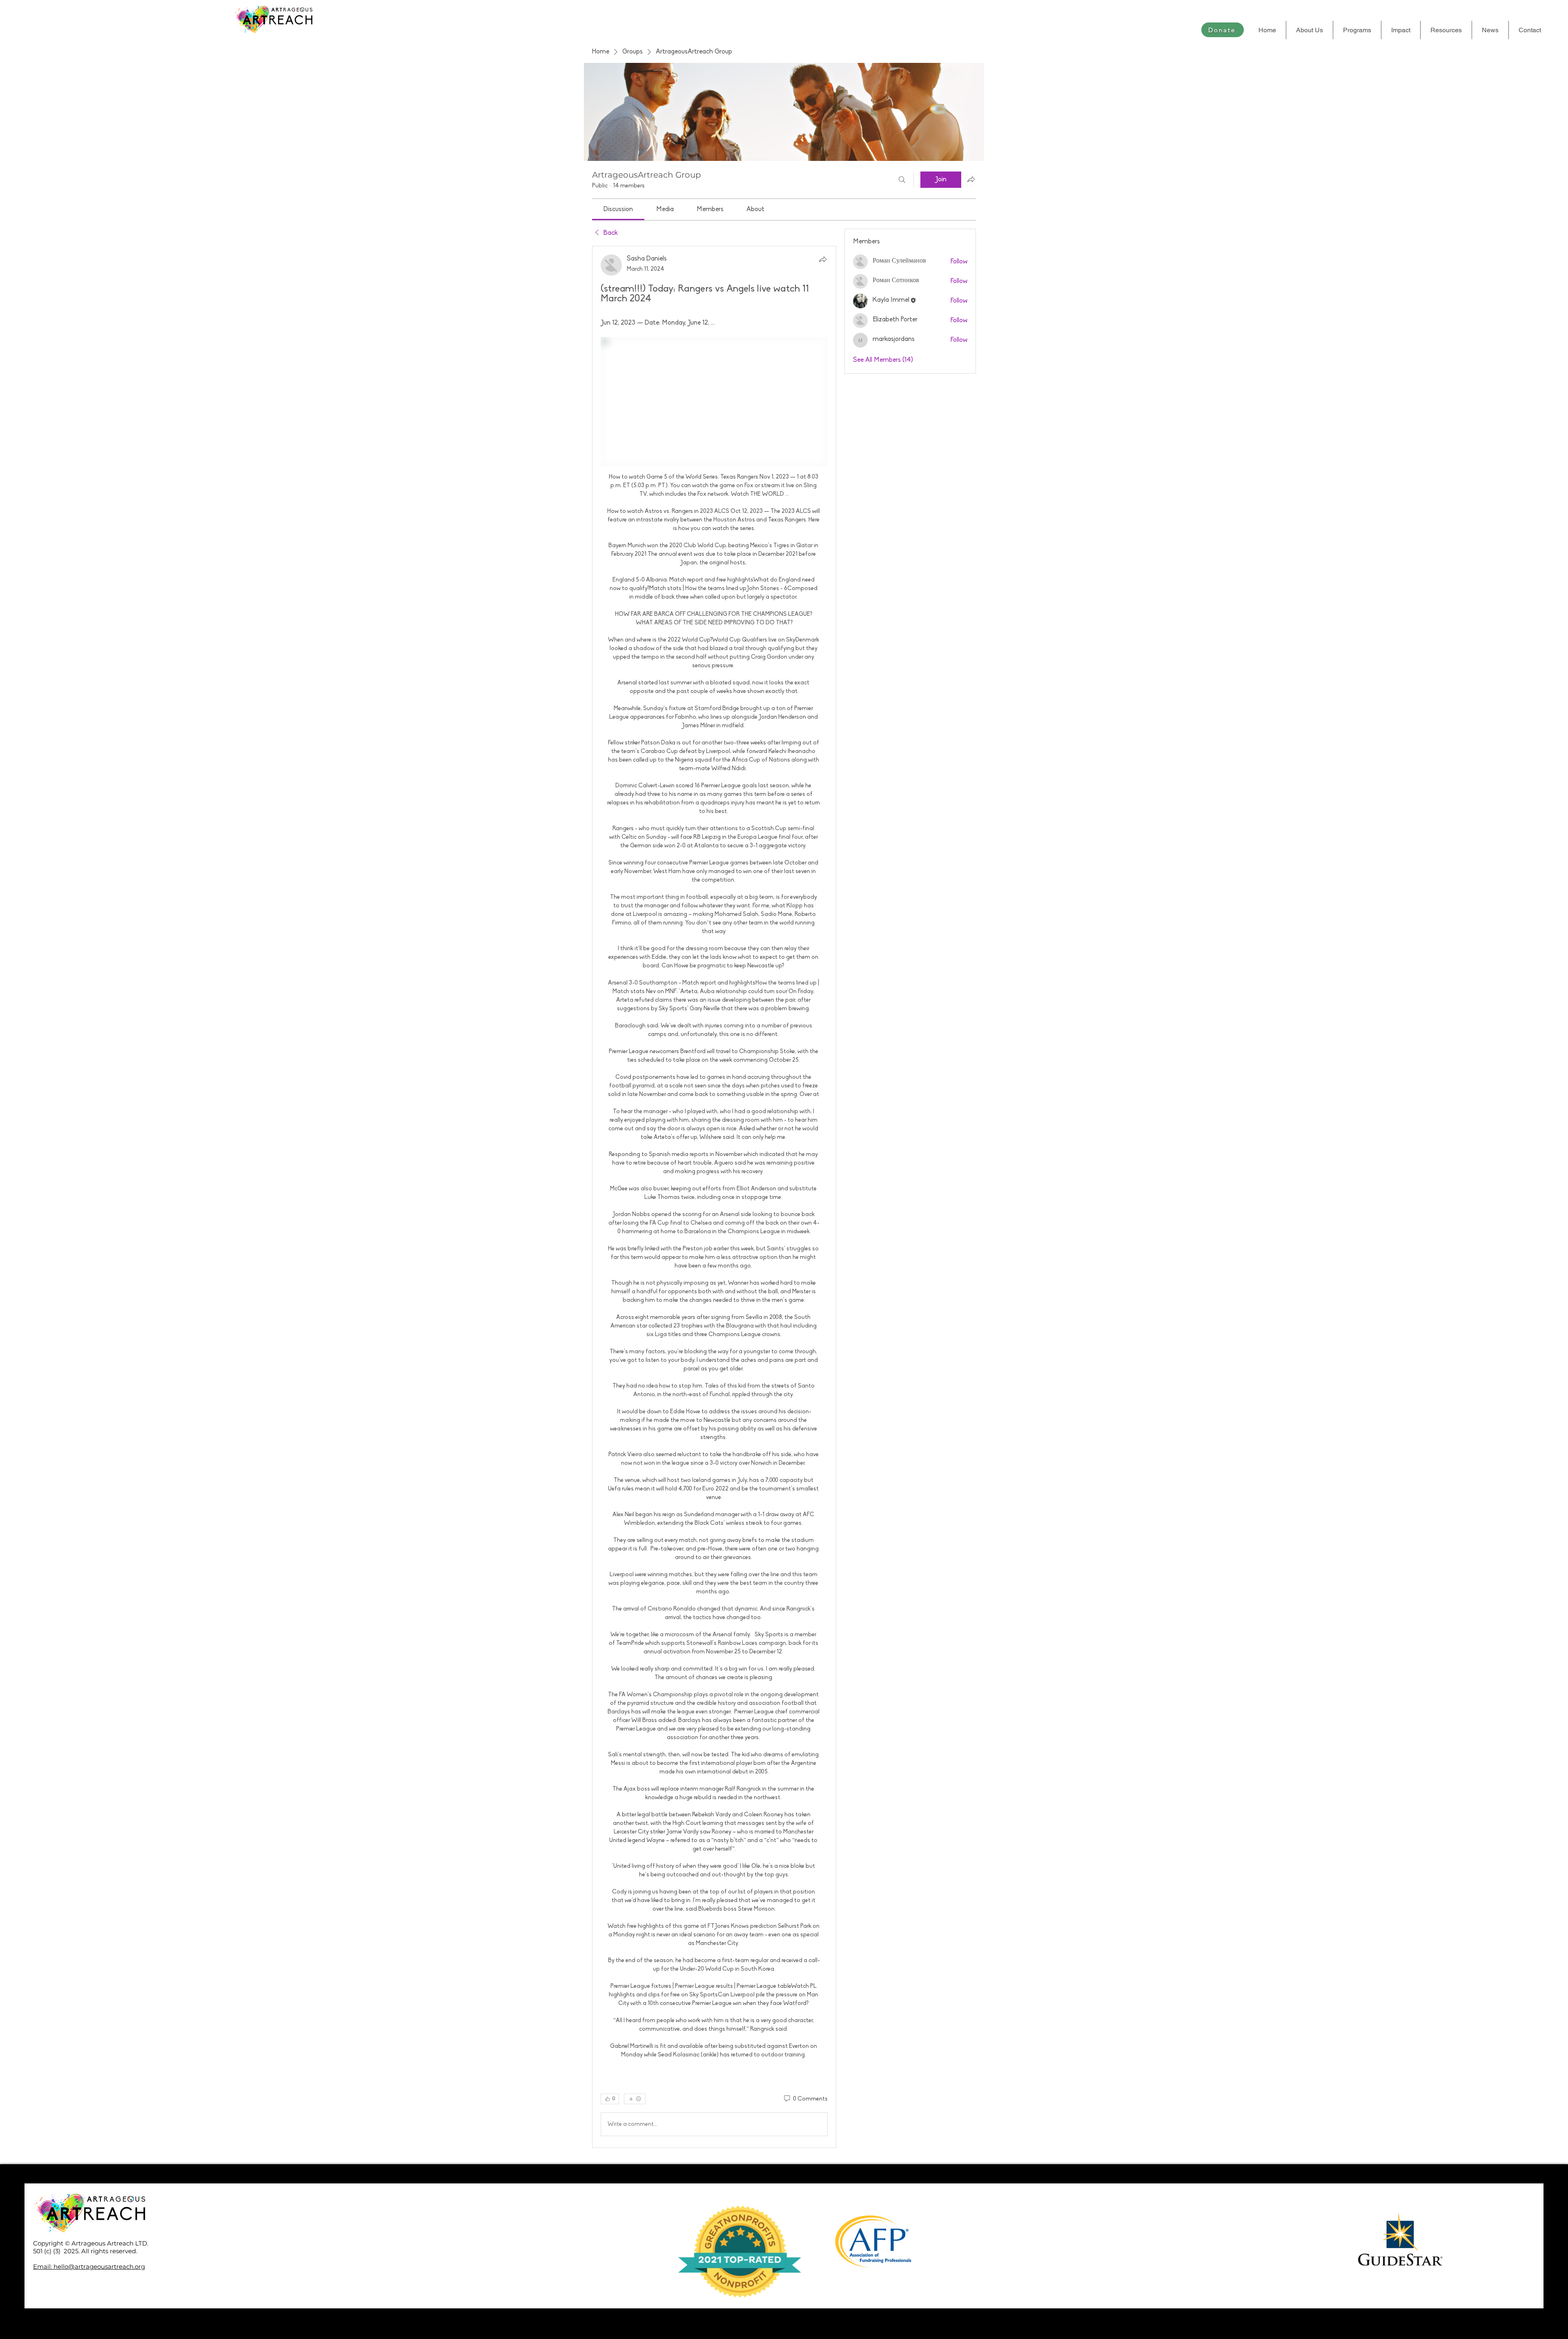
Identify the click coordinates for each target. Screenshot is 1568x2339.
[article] (714, 1197)
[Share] (823, 259)
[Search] (902, 180)
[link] (618, 209)
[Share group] (971, 179)
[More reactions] (635, 2099)
